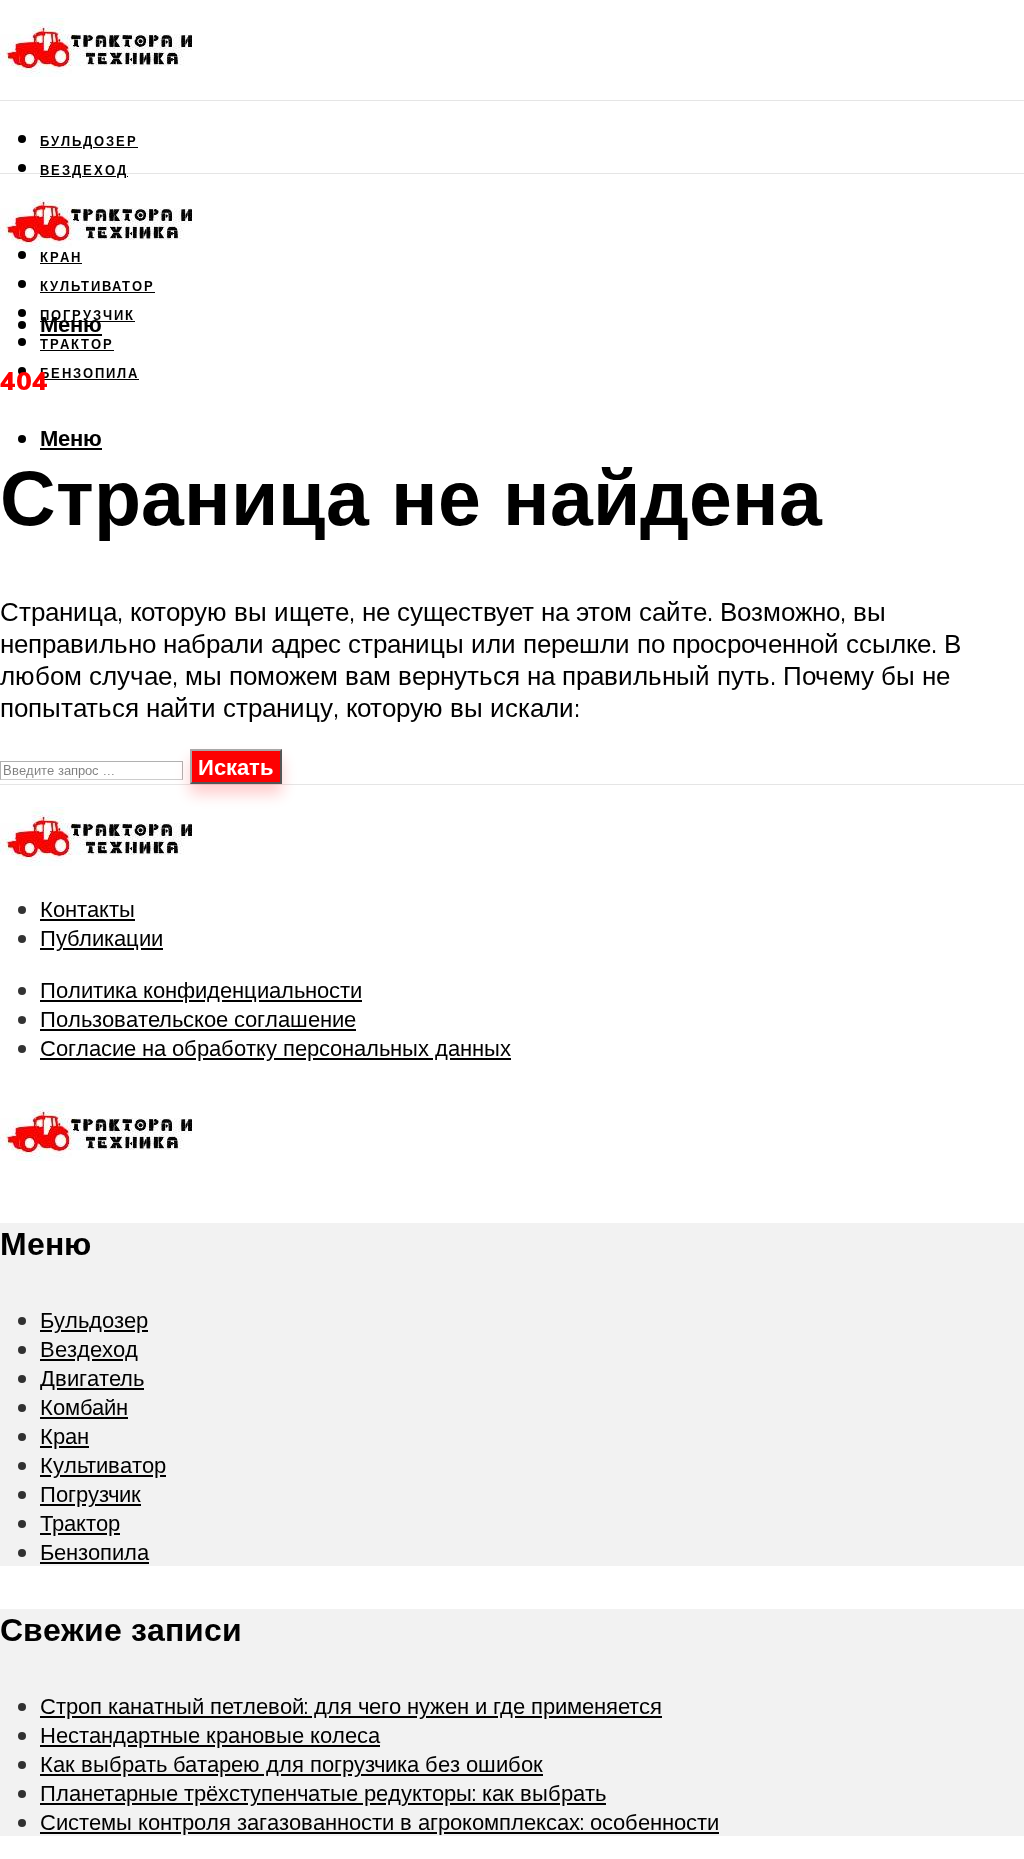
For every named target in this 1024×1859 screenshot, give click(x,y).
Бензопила (89, 373)
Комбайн (84, 1406)
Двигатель (92, 1377)
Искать (236, 766)
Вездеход (84, 170)
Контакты (87, 908)
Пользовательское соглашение (198, 1018)
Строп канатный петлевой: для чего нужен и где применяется (351, 1705)
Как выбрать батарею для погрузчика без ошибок (291, 1763)
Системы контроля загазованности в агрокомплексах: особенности (379, 1821)
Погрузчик (90, 1493)
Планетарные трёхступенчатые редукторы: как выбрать (323, 1792)
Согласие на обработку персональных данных (275, 1047)
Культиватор (97, 286)
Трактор (80, 1522)
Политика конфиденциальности (201, 989)
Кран (64, 1435)
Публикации (101, 937)
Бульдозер (89, 141)
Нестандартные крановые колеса (210, 1734)
